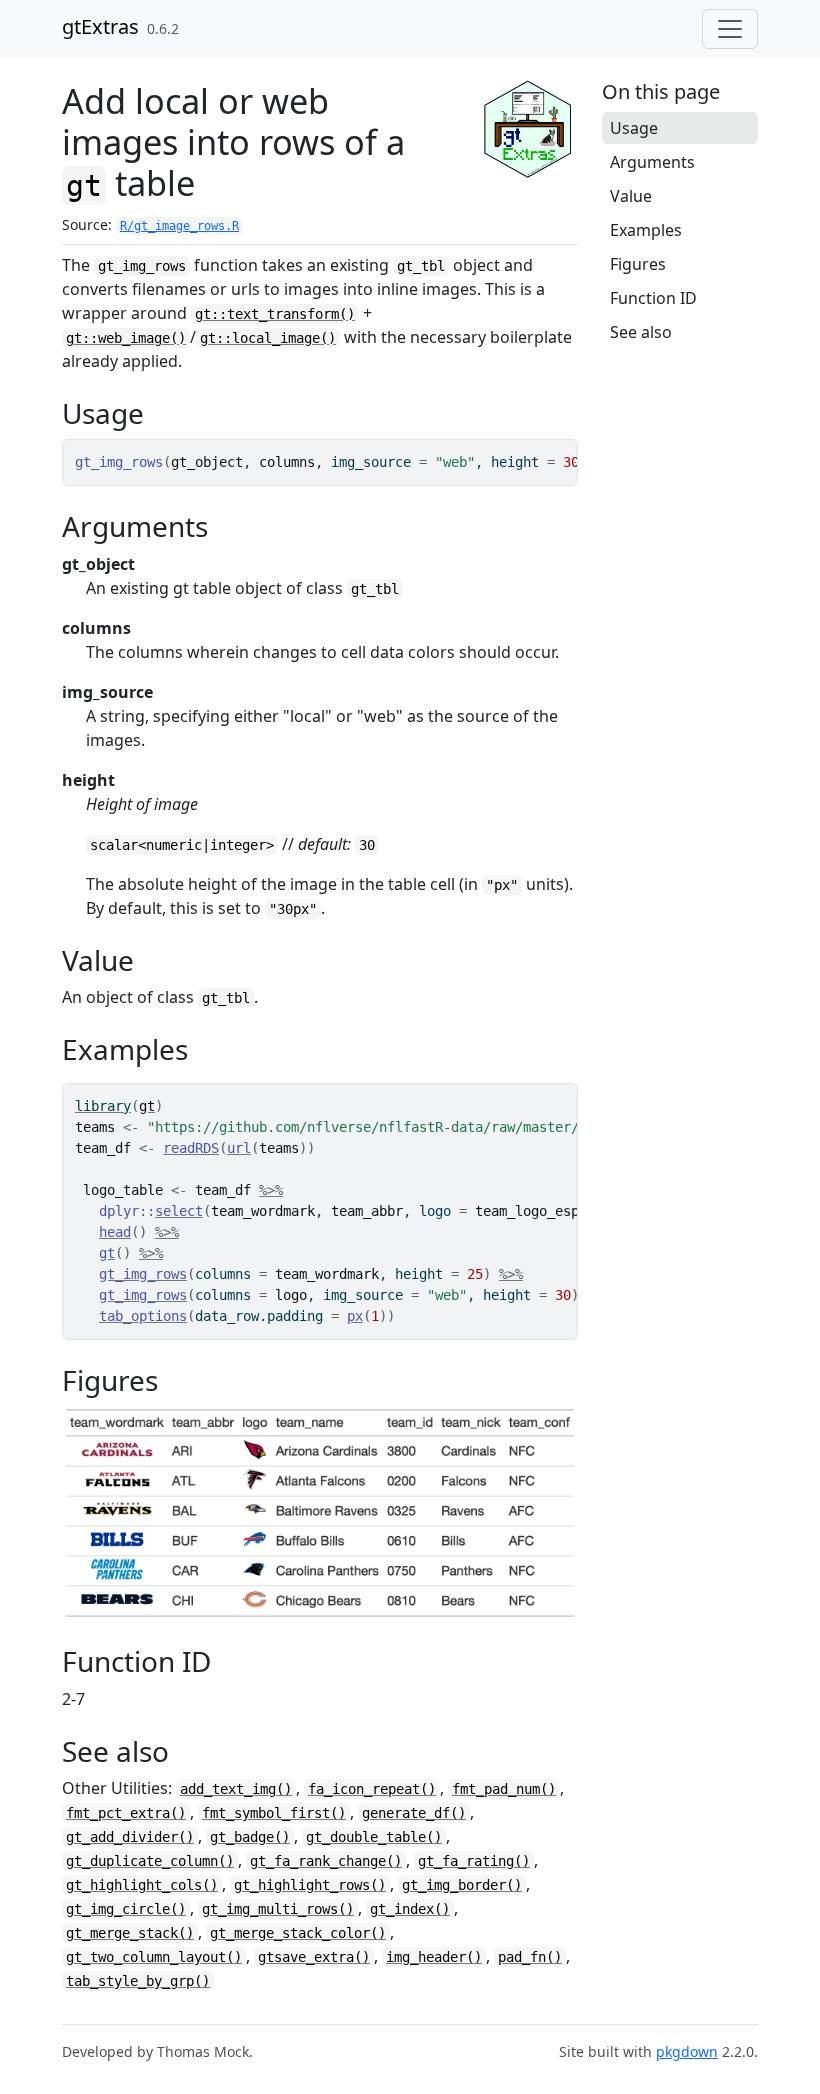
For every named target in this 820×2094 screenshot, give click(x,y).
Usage (634, 128)
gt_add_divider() (130, 1837)
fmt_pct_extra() (126, 1813)
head (115, 1232)
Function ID (653, 298)
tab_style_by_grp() (138, 1981)
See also (641, 332)
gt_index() (410, 1909)
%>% (271, 1190)
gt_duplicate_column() (150, 1861)
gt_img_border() (462, 1885)
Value (631, 196)
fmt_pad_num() (504, 1789)
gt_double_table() (374, 1837)
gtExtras (100, 26)
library (103, 1106)
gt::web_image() (126, 338)
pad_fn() (530, 1957)
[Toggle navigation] (730, 29)
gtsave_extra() (314, 1957)
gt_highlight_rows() (310, 1885)
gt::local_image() (268, 338)
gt (147, 1106)
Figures (638, 264)
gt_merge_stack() (130, 1933)
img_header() (434, 1957)
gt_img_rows (143, 1274)
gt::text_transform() (275, 314)
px (355, 1316)
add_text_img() (236, 1789)
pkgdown (687, 2051)
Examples (646, 230)
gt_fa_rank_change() (326, 1861)
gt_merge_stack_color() (298, 1933)
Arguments (652, 162)
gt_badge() (250, 1837)
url (239, 1148)
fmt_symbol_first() (274, 1813)
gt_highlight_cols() (142, 1885)
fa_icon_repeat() (372, 1789)
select (179, 1211)
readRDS (191, 1148)
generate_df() (414, 1813)
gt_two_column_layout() (154, 1957)
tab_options (143, 1316)
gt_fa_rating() (474, 1861)
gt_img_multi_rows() (278, 1909)
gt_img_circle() (126, 1909)
